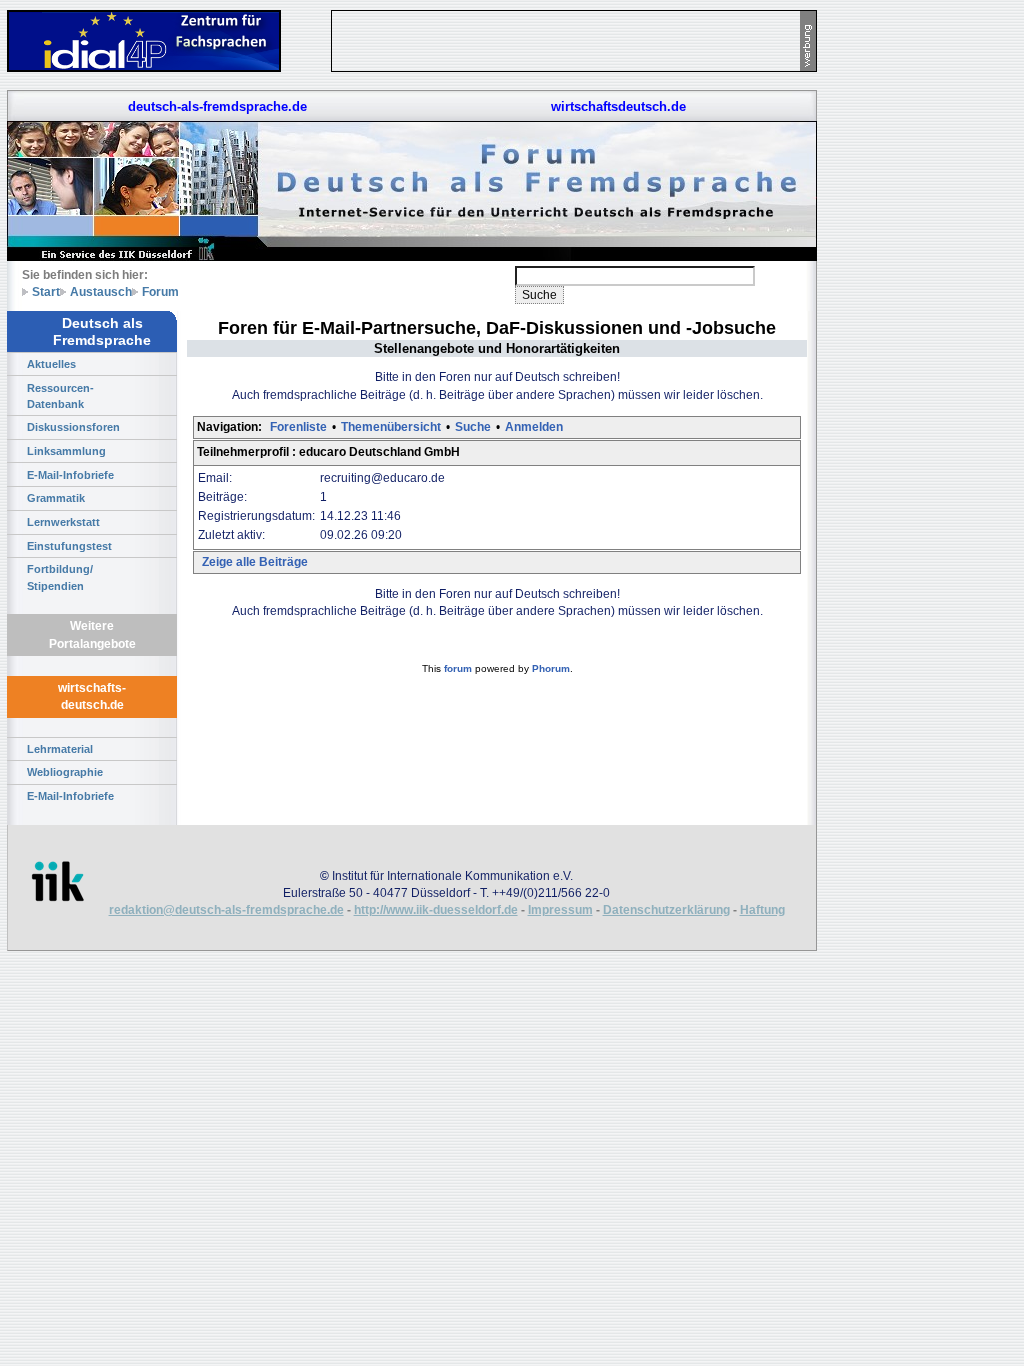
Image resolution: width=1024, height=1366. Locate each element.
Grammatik (56, 498)
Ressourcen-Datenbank (60, 396)
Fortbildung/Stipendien (60, 577)
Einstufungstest (69, 546)
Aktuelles (51, 364)
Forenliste (298, 427)
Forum (160, 291)
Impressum (560, 910)
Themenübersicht (391, 427)
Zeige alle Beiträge (255, 562)
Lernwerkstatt (63, 522)
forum (458, 668)
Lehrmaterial (60, 749)
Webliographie (65, 772)
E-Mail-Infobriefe (70, 475)
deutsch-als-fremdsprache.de (217, 106)
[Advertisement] (910, 300)
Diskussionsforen (73, 427)
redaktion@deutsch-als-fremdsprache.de (226, 910)
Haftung (762, 910)
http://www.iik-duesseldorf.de (436, 910)
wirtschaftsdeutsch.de (618, 106)
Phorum (551, 668)
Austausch (101, 291)
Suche (473, 427)
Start (46, 291)
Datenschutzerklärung (666, 910)
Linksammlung (66, 451)
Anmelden (534, 427)
